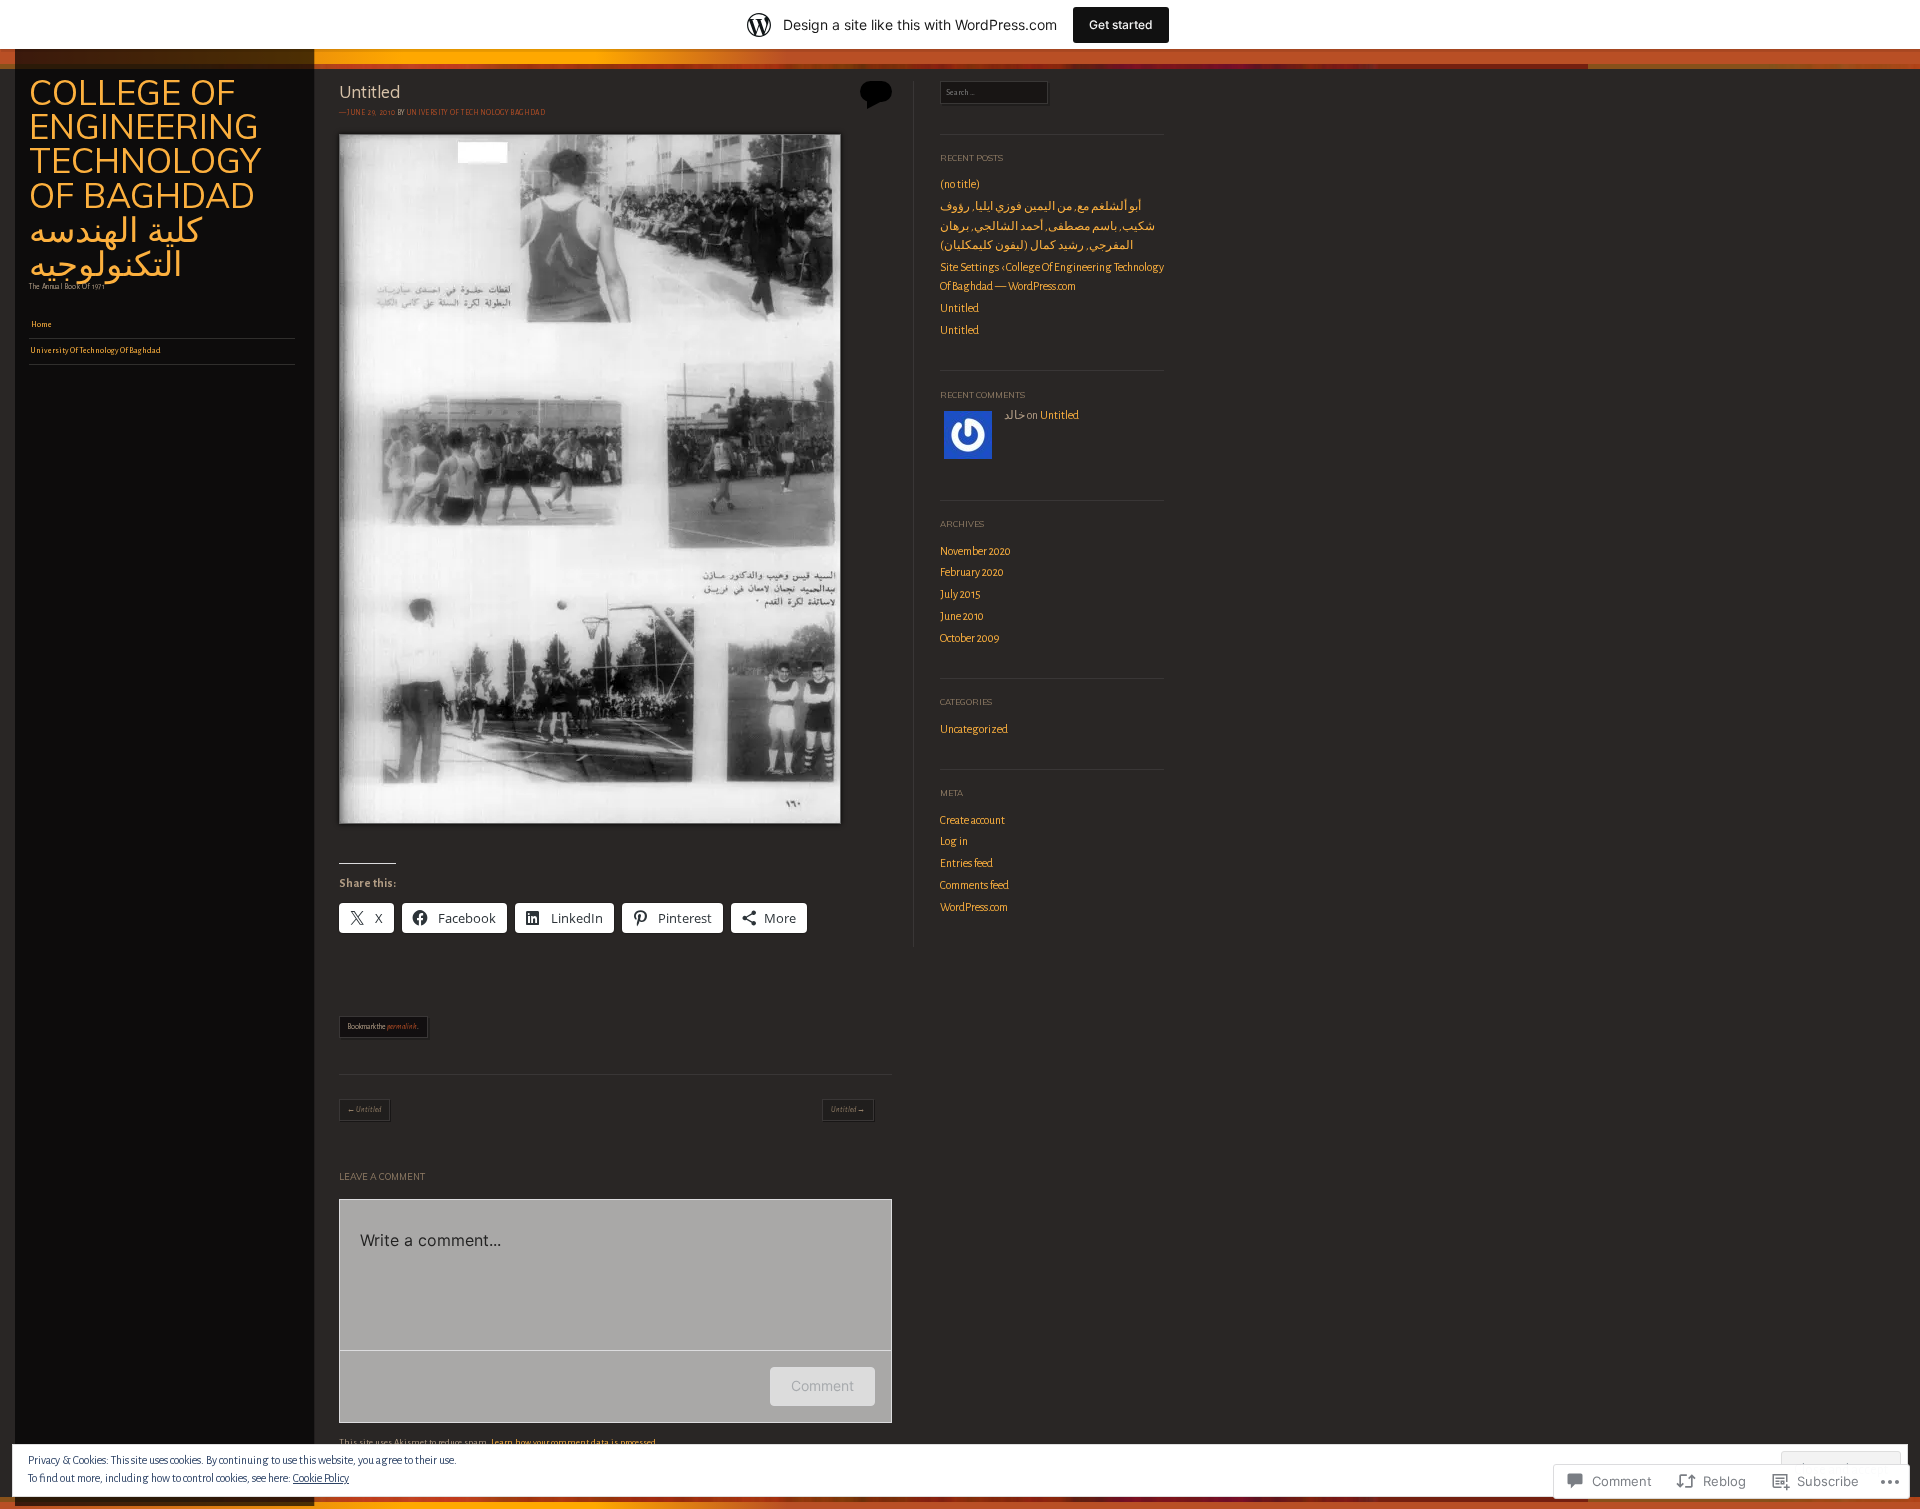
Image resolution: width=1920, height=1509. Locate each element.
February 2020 (972, 572)
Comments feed (974, 885)
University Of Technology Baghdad (476, 113)
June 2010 (962, 616)
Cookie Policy (321, 1478)
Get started (1121, 24)
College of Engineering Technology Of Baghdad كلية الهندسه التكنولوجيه (145, 178)
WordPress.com (974, 907)
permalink (402, 1027)
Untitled (364, 1110)
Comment (822, 1385)
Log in (954, 841)
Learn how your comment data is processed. (574, 1442)
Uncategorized (974, 729)
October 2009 (969, 638)
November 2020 (975, 551)
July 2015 (960, 594)
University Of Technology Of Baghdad (96, 350)
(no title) (960, 184)
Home (41, 324)
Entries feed (966, 863)
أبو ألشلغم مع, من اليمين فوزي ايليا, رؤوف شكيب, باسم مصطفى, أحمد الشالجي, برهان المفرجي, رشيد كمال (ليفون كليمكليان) (1047, 225)
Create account (972, 820)
